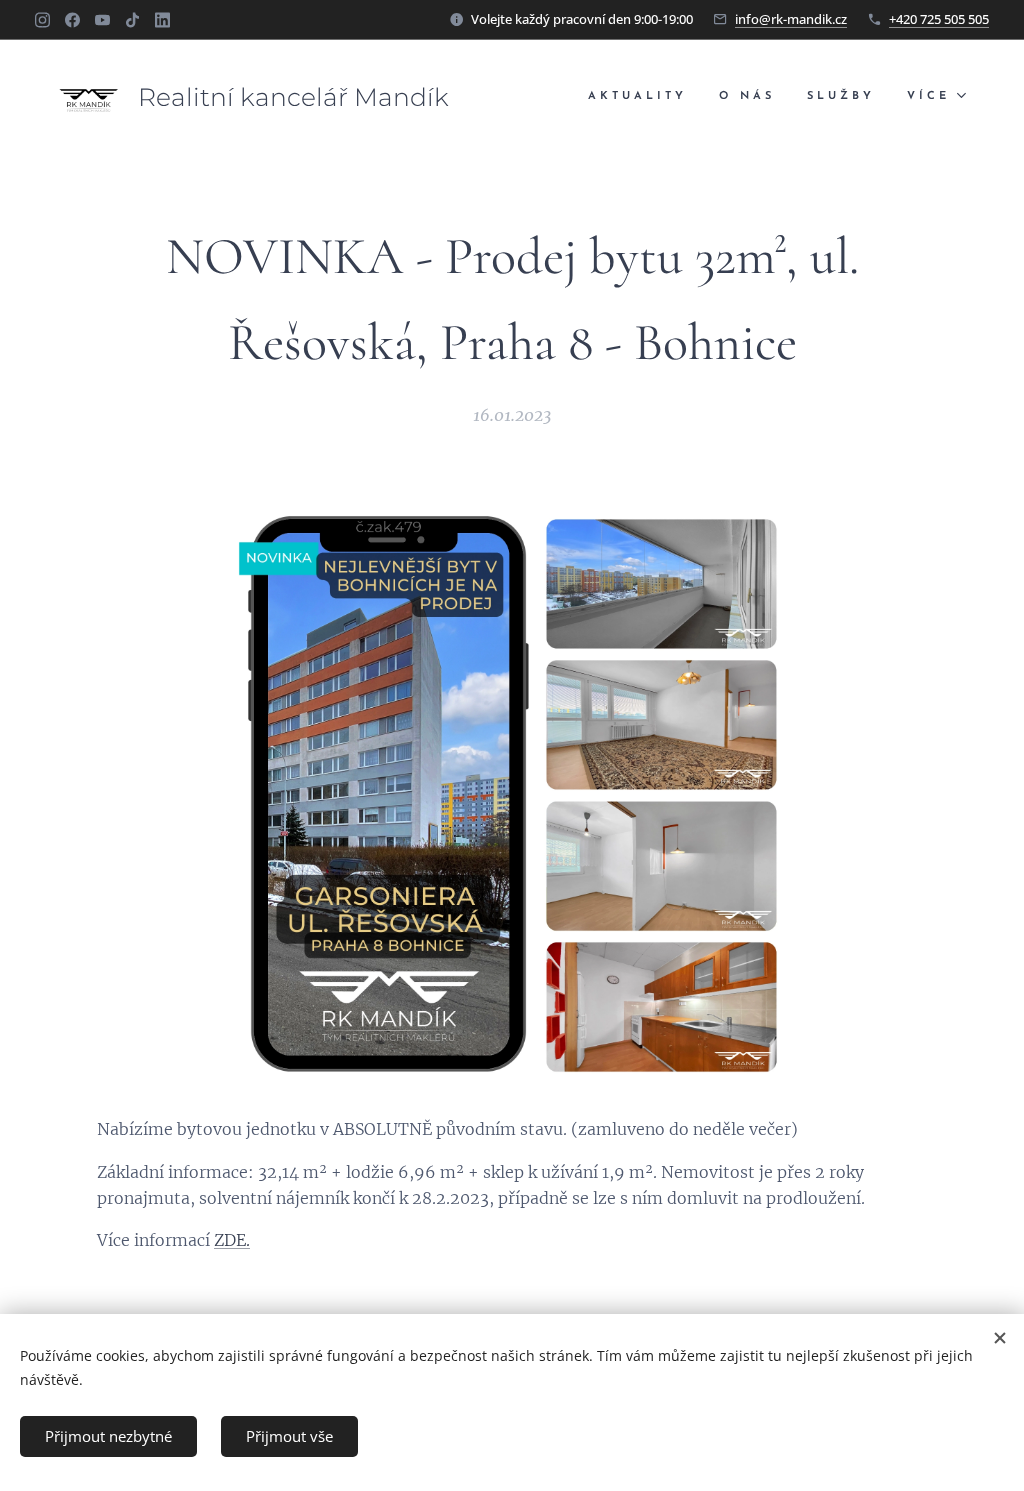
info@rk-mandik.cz (791, 19)
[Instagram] (42, 20)
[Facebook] (72, 20)
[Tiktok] (132, 20)
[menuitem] (643, 97)
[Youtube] (102, 20)
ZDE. (232, 1240)
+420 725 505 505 (939, 19)
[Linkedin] (162, 20)
